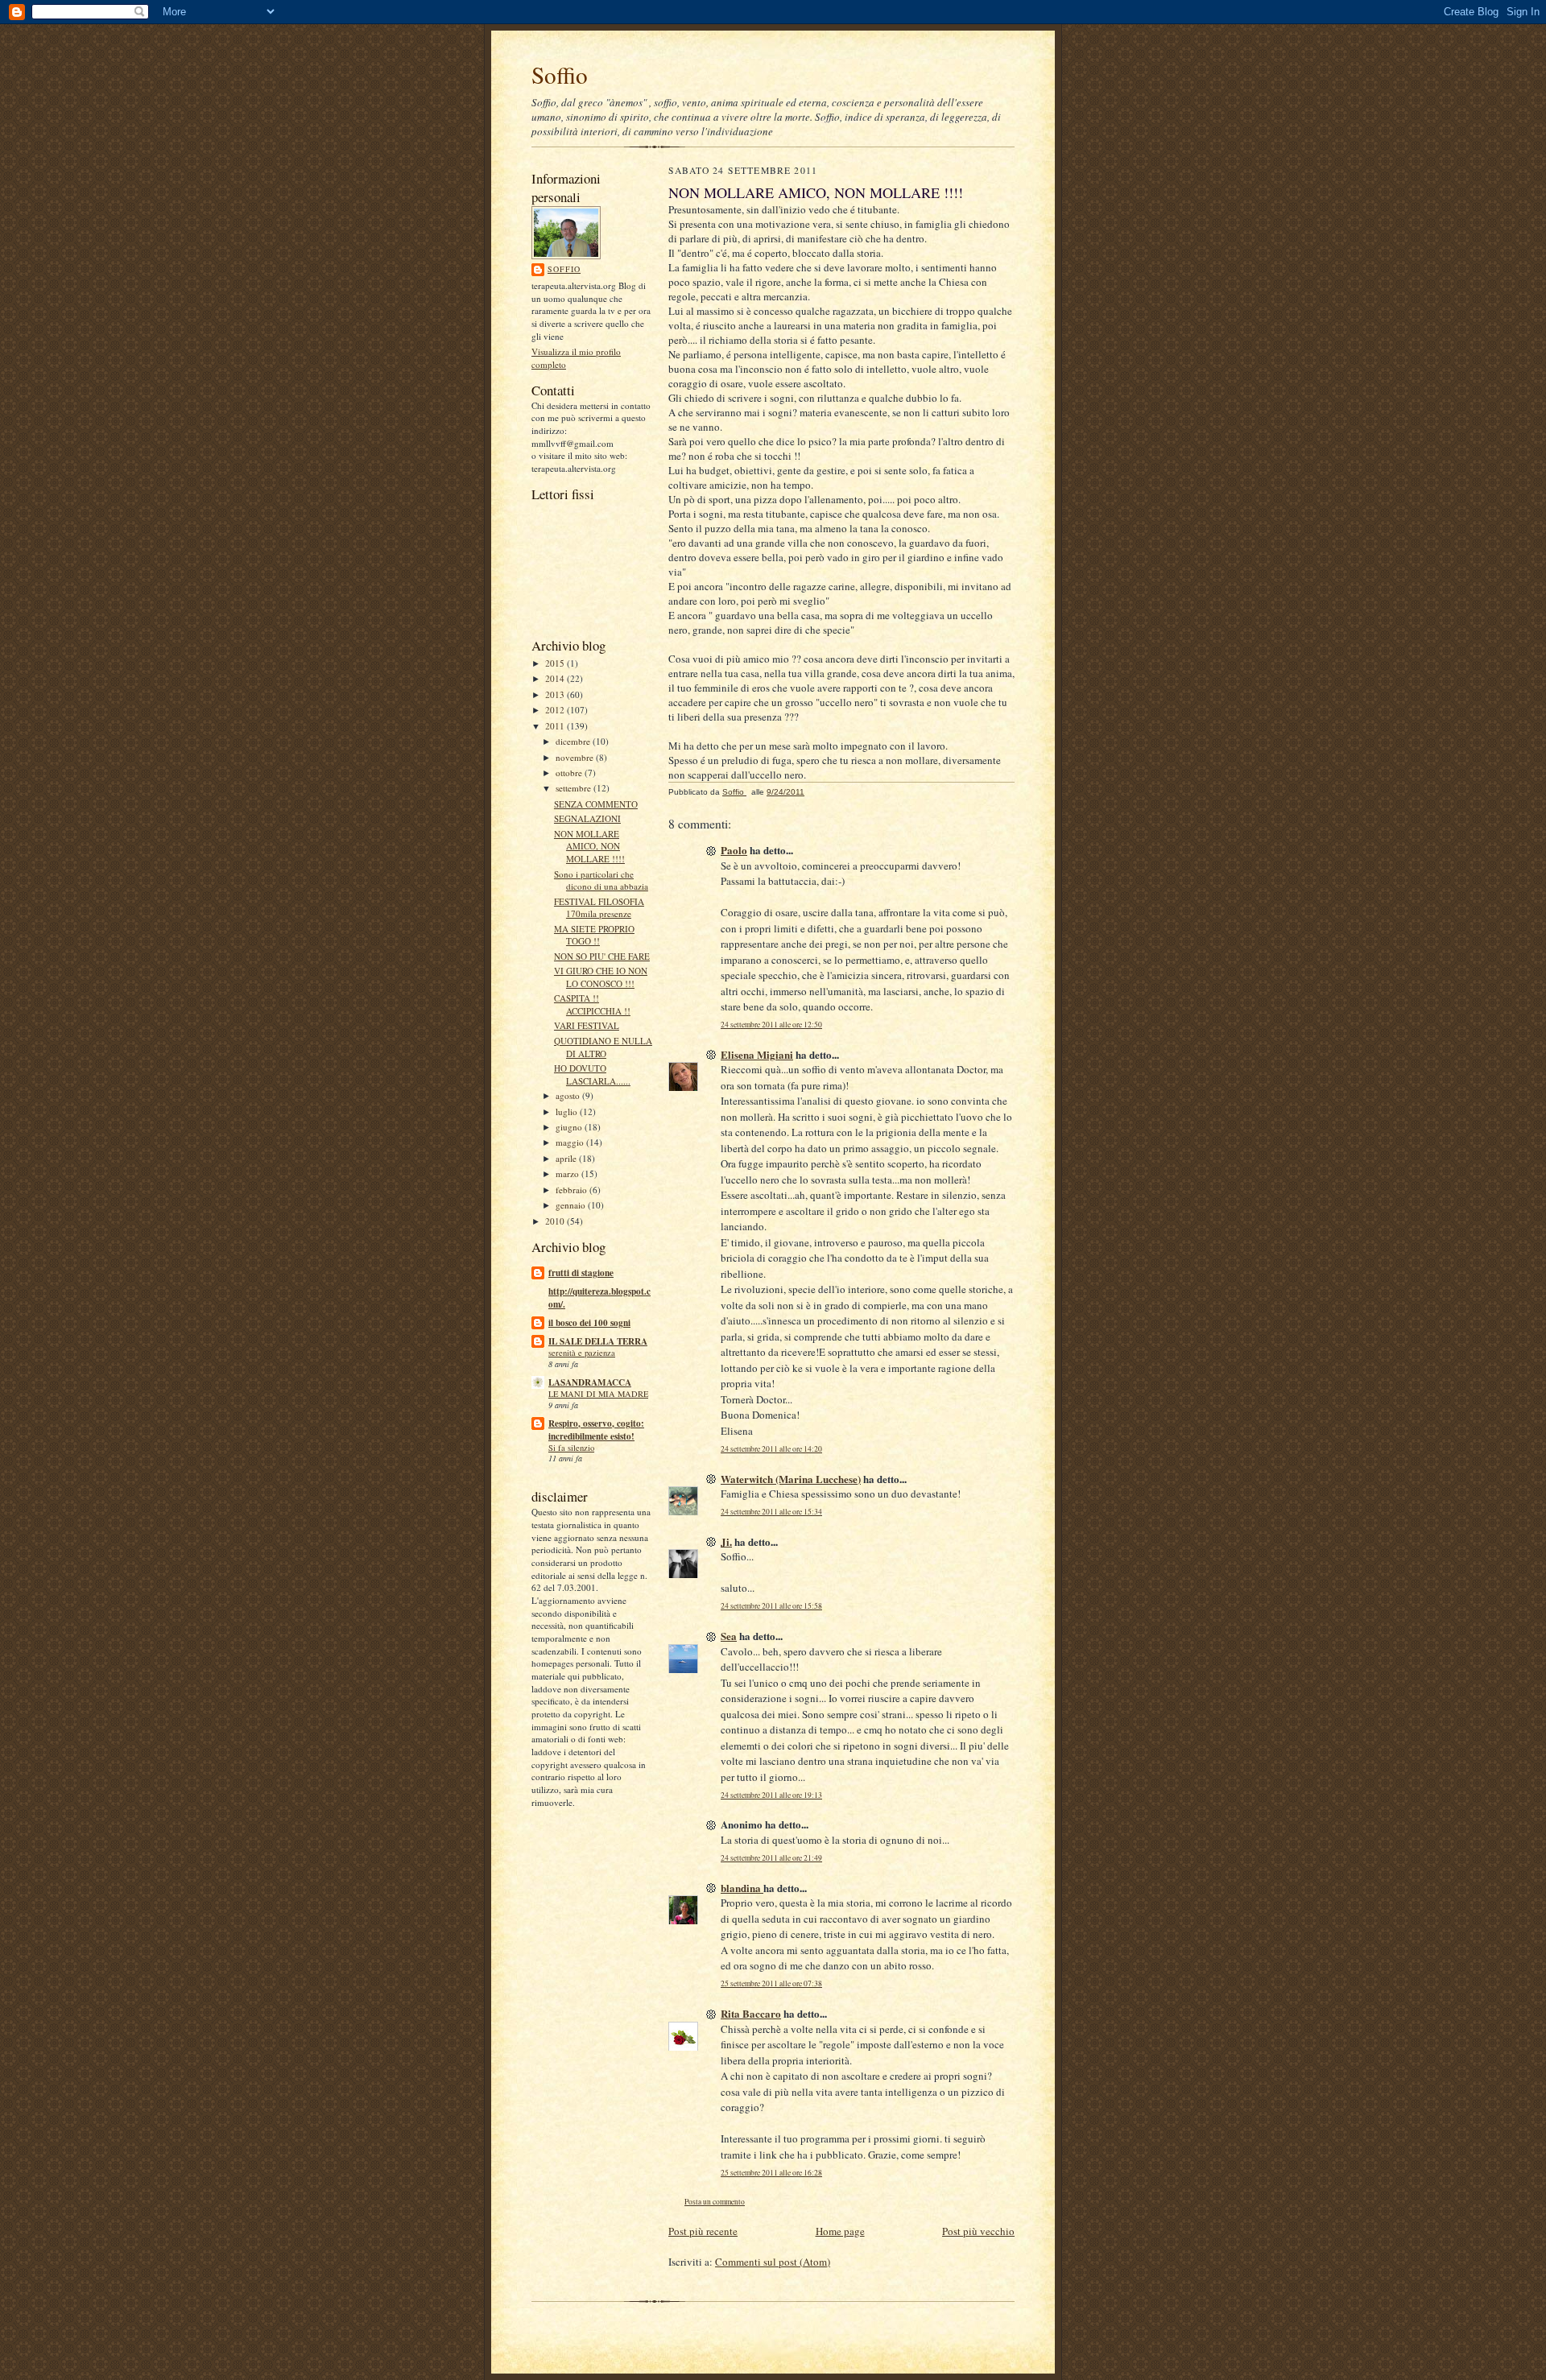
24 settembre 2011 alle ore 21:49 (771, 1858)
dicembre (574, 741)
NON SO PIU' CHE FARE (602, 956)
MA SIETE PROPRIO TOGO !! (594, 935)
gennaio (572, 1205)
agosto (569, 1095)
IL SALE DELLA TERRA (598, 1341)
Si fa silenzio (571, 1448)
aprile (567, 1158)
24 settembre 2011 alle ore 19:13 (771, 1795)
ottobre (570, 773)
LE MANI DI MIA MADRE (598, 1394)
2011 (556, 726)
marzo (568, 1173)
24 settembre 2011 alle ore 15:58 (771, 1606)
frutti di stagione (581, 1273)
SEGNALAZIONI (587, 818)
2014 (556, 678)
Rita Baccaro (751, 2013)
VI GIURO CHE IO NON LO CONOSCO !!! (601, 977)
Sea (729, 1636)
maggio (571, 1142)
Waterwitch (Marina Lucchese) (791, 1479)
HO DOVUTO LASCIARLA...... (592, 1074)
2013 (556, 694)
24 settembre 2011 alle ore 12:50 (771, 1025)
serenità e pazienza (582, 1353)
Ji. (726, 1541)
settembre (575, 788)
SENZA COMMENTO (596, 804)
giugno (570, 1127)
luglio (568, 1111)
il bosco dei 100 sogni (589, 1323)
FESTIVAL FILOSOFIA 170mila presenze (599, 908)
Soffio (560, 74)
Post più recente (703, 2231)
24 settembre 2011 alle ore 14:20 (771, 1449)
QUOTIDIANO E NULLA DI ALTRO (603, 1047)
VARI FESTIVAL (587, 1025)
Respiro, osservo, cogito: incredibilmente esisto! (596, 1430)
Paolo (734, 850)
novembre (576, 757)
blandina (742, 1888)
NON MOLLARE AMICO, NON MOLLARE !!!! (589, 846)
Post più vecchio (978, 2231)
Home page (840, 2231)
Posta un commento (715, 2202)
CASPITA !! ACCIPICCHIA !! (592, 1004)
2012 (556, 710)
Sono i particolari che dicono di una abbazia (601, 880)
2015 (556, 663)
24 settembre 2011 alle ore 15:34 (771, 1512)
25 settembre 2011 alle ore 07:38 (771, 1983)
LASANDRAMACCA (590, 1382)
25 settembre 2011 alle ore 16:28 (771, 2173)
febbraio (573, 1190)
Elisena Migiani (757, 1054)
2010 (556, 1221)
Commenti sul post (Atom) (773, 2262)
